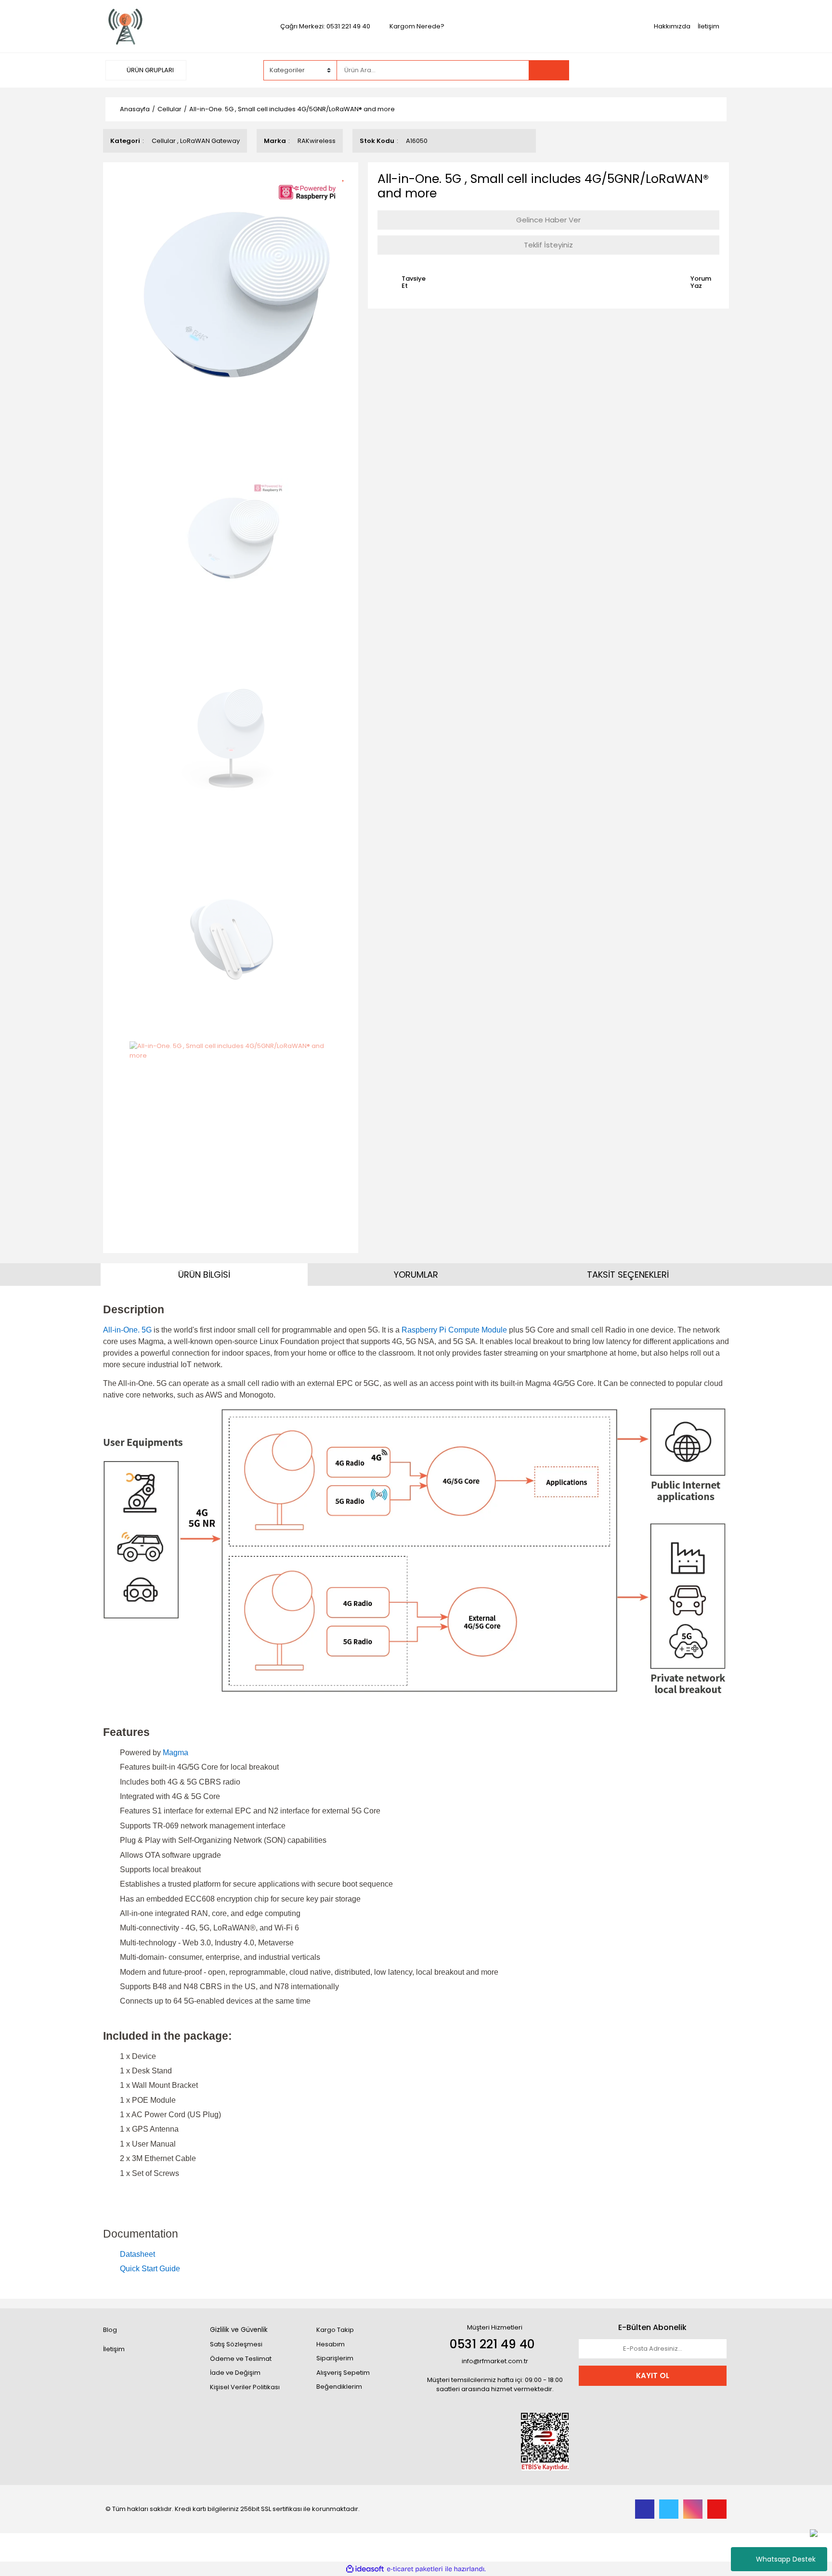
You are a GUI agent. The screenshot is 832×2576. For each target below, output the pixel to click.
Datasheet (137, 2254)
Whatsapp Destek (786, 2559)
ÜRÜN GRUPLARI (149, 70)
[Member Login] (654, 70)
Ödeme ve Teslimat (241, 2359)
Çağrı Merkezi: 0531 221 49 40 (325, 26)
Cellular (164, 141)
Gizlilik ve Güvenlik (239, 2330)
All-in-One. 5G (127, 1330)
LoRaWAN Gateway (210, 141)
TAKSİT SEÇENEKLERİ (628, 1275)
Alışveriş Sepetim (343, 2373)
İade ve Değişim (235, 2373)
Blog (110, 2330)
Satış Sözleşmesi (236, 2344)
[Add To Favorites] (346, 175)
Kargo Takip (335, 2330)
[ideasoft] (365, 2569)
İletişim (708, 26)
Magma (175, 1753)
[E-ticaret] (415, 2569)
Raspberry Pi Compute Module (454, 1330)
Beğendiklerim (339, 2387)
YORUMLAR (416, 1275)
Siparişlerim (335, 2358)
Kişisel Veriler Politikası (245, 2387)
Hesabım (331, 2344)
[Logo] (126, 26)
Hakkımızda (672, 26)
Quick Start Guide (150, 2269)
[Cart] (712, 70)
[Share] (346, 192)
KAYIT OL (653, 2375)
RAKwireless (317, 141)
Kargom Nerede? (417, 26)
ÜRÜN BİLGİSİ (204, 1275)
